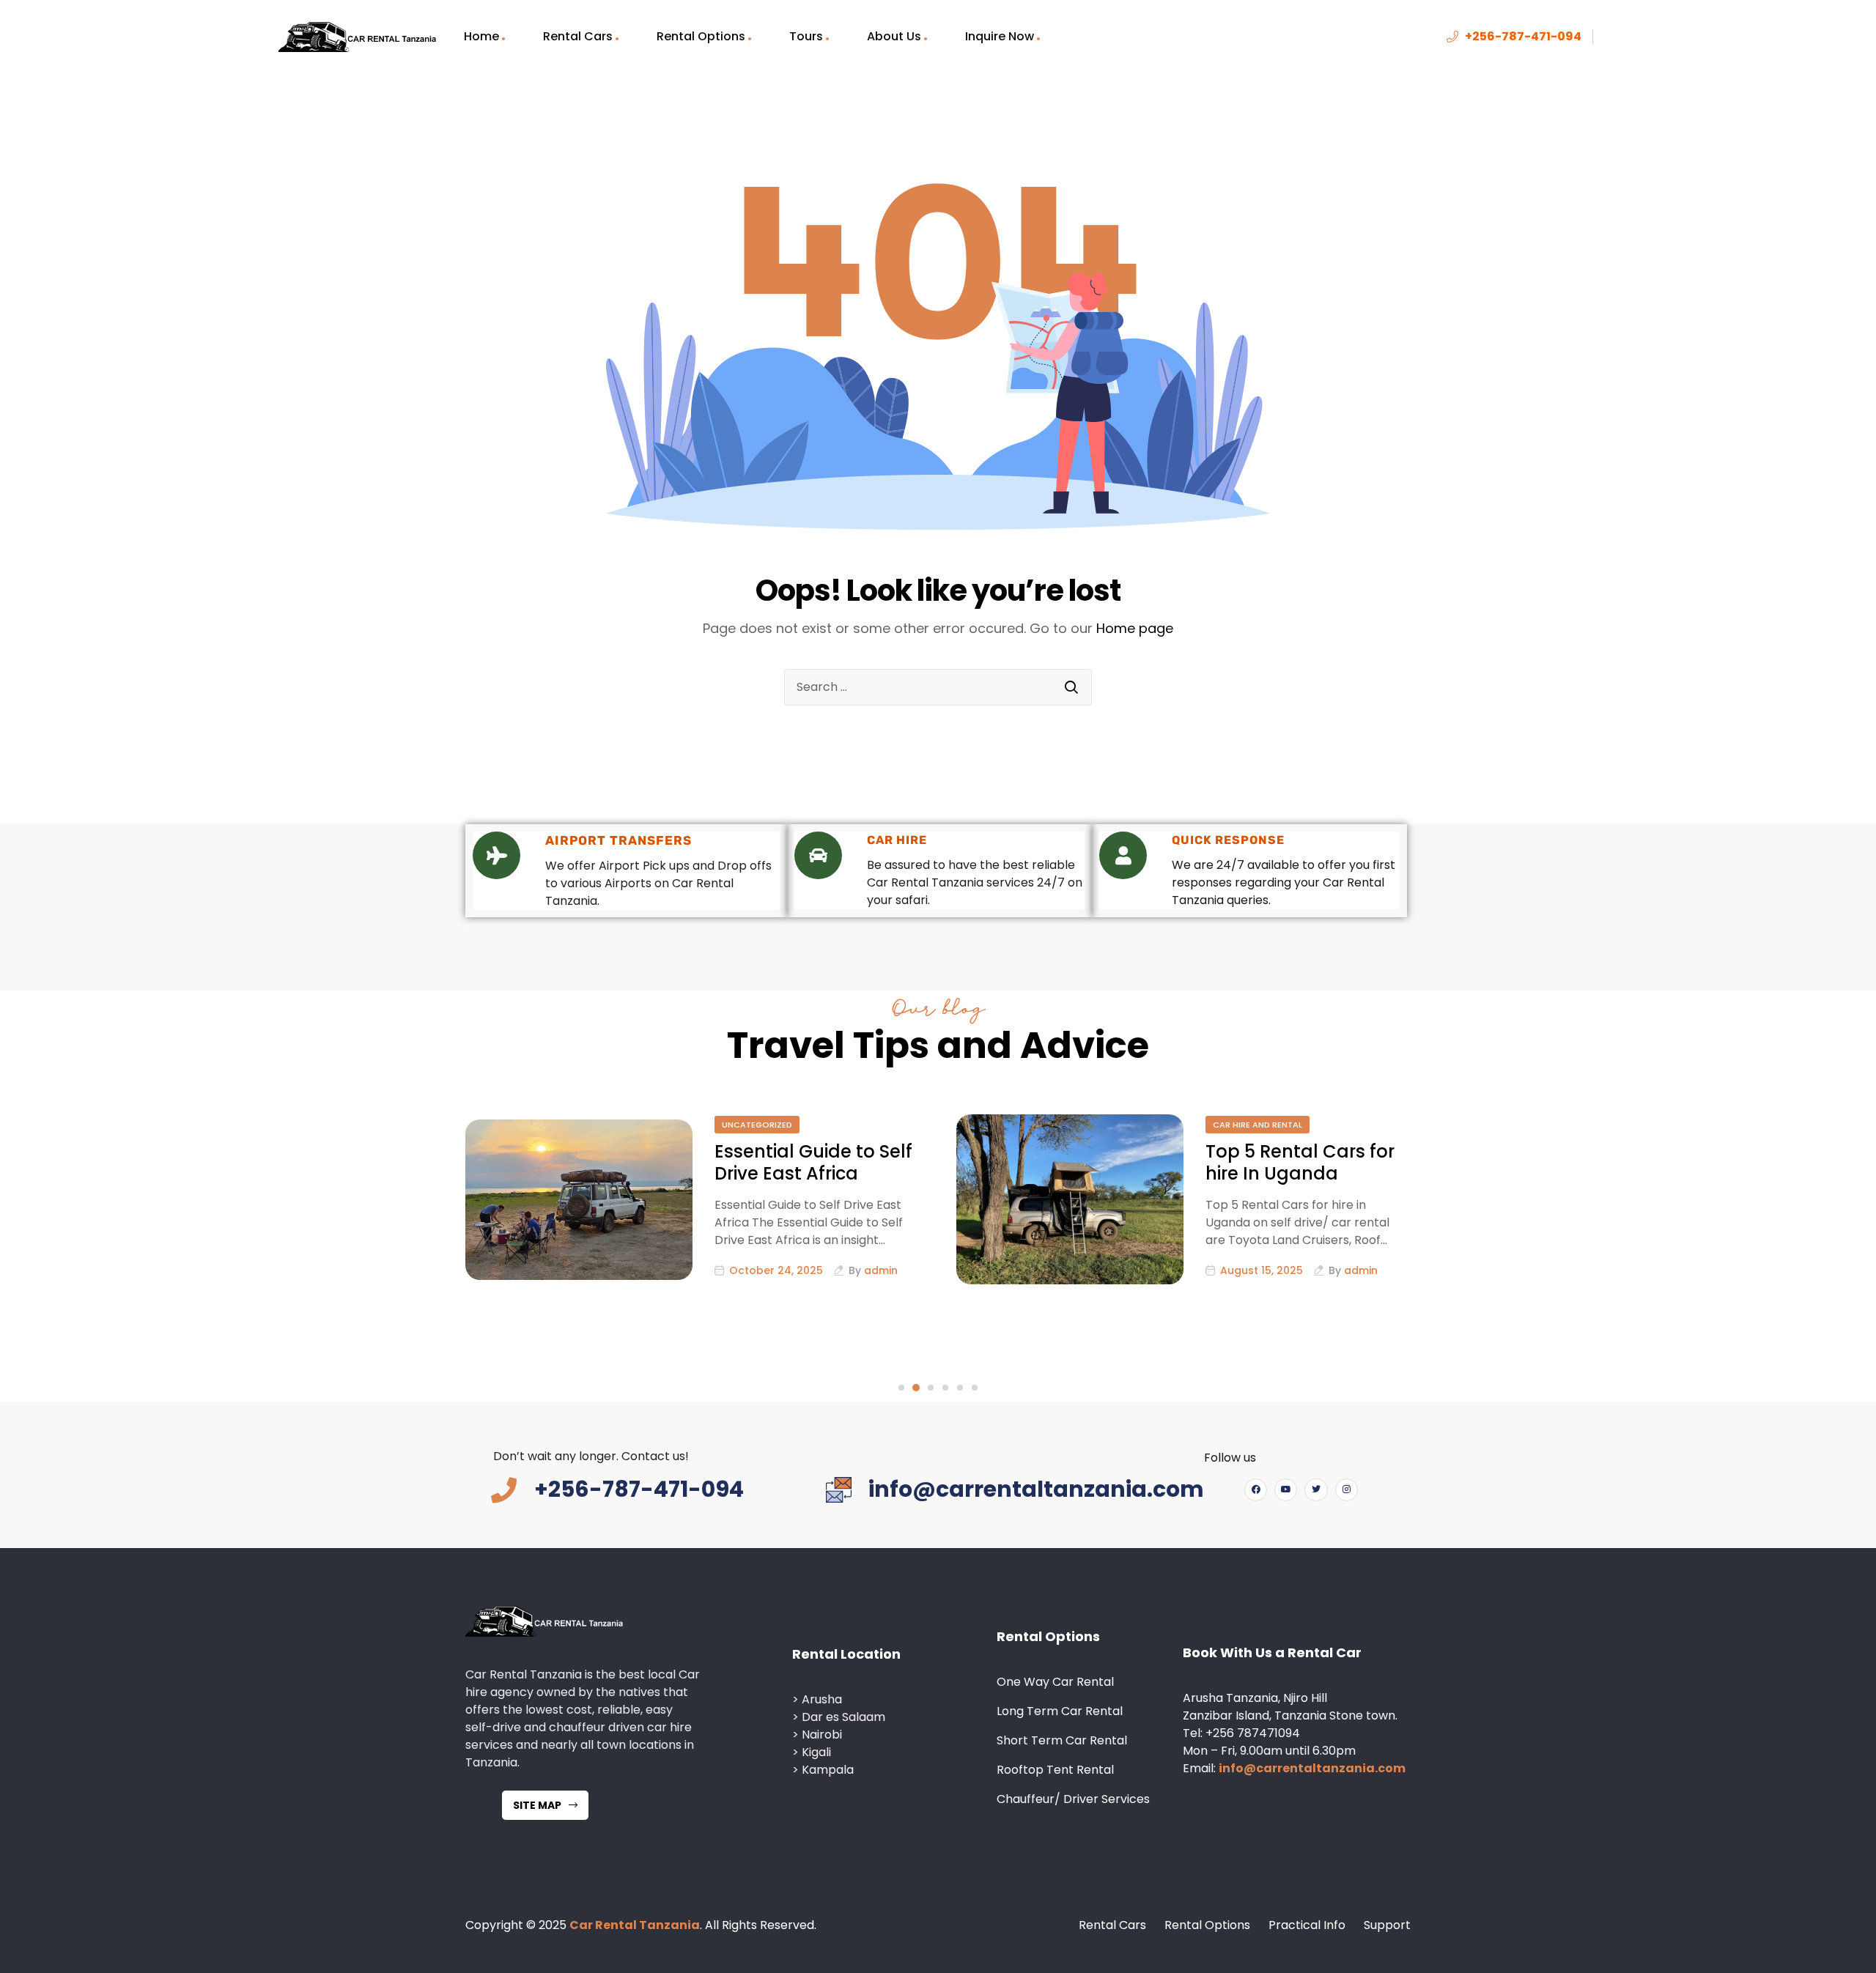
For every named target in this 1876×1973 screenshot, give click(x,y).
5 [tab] (960, 1388)
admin (881, 1270)
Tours (806, 36)
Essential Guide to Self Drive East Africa (813, 1162)
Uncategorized (757, 1125)
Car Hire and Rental (1258, 1125)
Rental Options (701, 36)
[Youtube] (1286, 1490)
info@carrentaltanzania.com (1312, 1768)
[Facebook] (1256, 1490)
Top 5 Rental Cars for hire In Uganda (1300, 1162)
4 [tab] (945, 1388)
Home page (1135, 628)
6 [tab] (975, 1388)
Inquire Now (1000, 36)
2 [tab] (916, 1388)
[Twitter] (1316, 1490)
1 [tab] (901, 1388)
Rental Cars (578, 36)
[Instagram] (1347, 1490)
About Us (894, 36)
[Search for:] (938, 687)
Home (481, 36)
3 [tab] (931, 1388)
